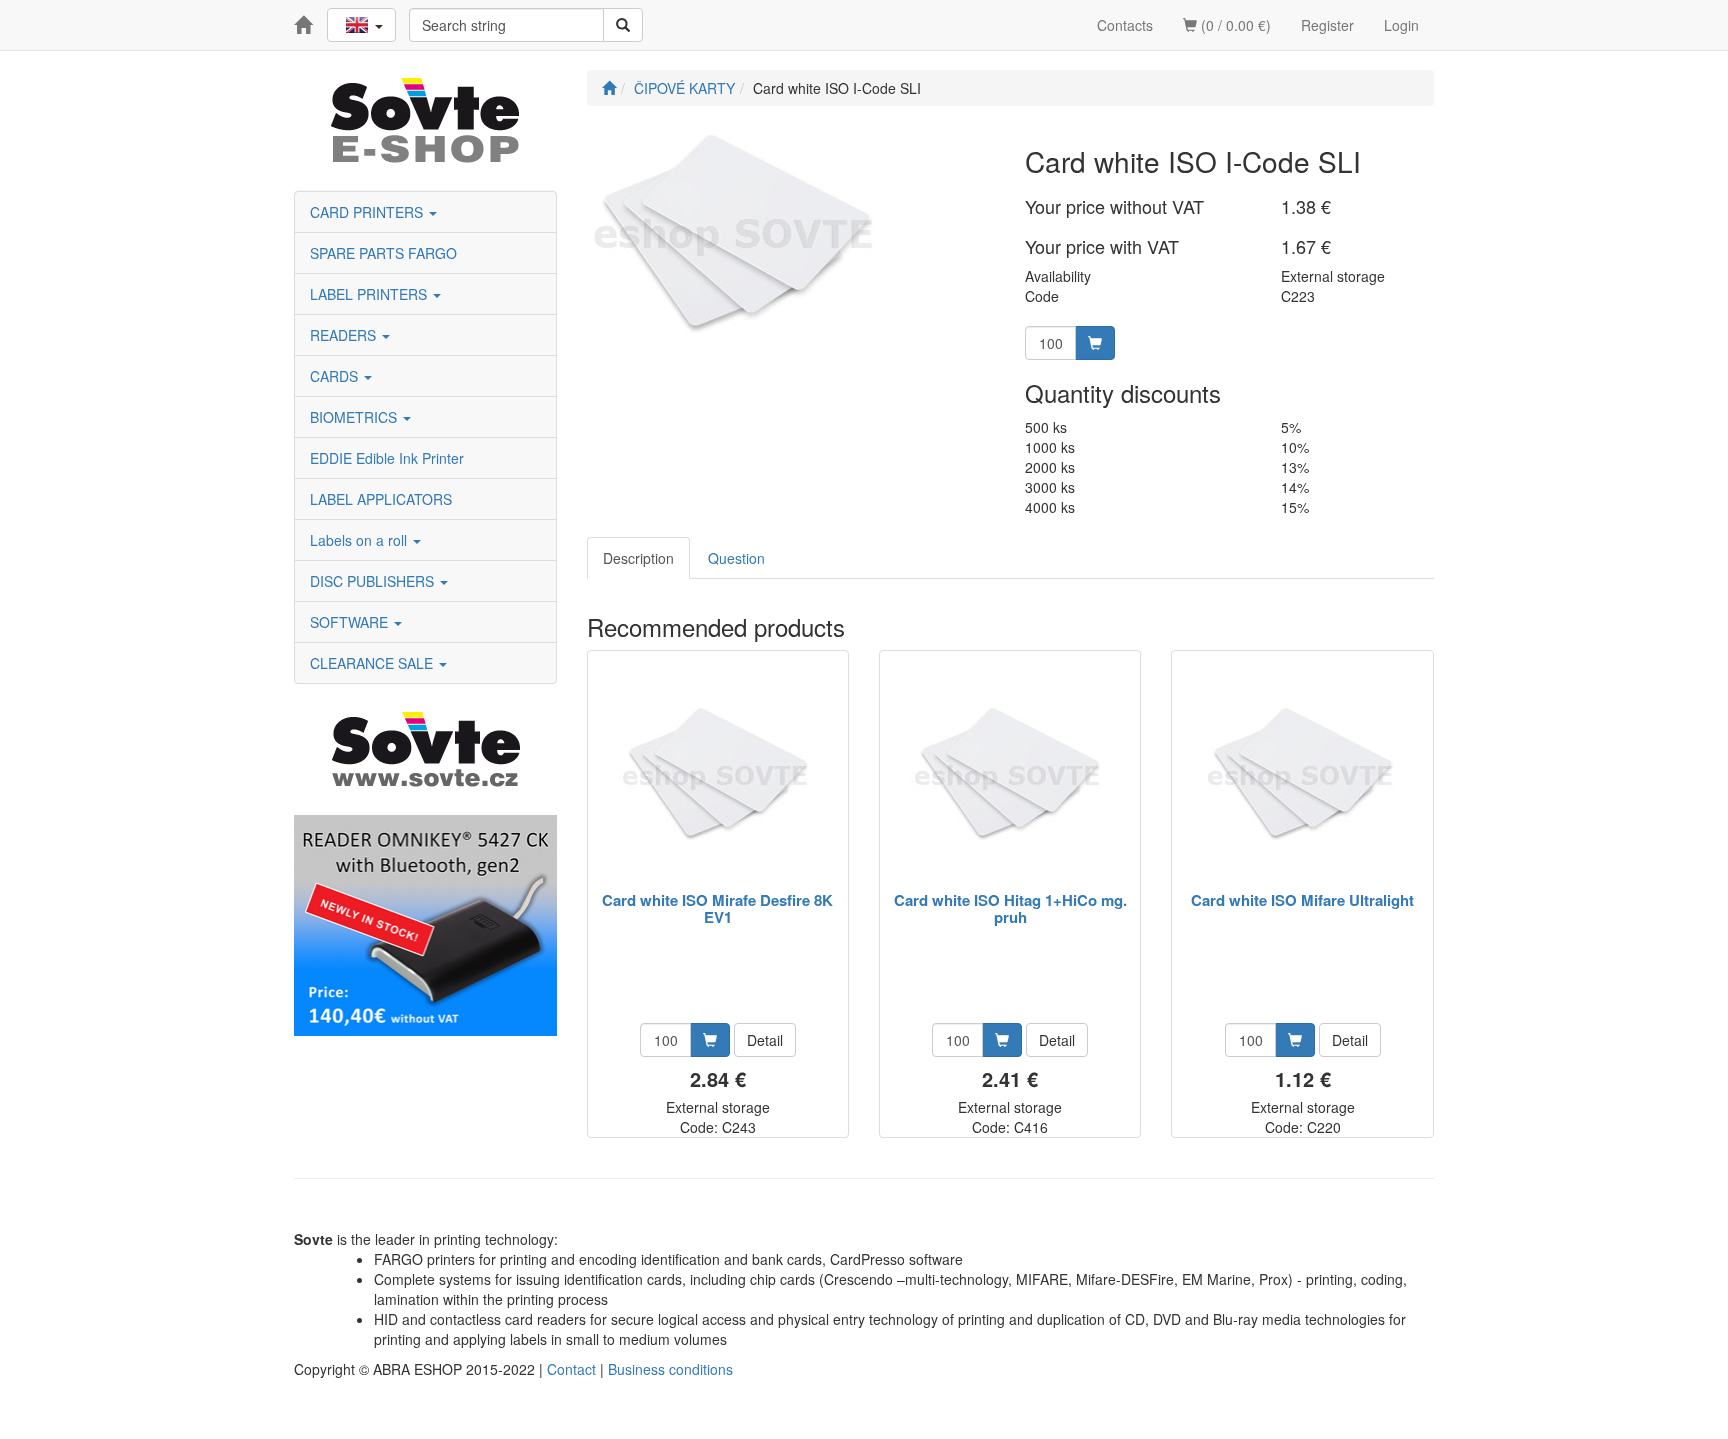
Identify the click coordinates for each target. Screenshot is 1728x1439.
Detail (765, 1040)
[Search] (623, 25)
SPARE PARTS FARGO (383, 253)
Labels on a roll (360, 540)
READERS (345, 335)
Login (1401, 25)
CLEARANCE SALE (373, 663)
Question (736, 558)
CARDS (336, 376)
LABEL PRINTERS (370, 294)
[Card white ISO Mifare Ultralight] (1303, 772)
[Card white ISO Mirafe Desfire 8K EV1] (718, 772)
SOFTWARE (351, 622)
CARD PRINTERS (368, 212)
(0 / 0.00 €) (1234, 25)
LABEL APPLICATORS (381, 499)
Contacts (1125, 25)
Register (1327, 25)
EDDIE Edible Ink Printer (387, 458)
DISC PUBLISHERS (374, 581)
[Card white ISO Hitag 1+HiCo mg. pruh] (1010, 772)
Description (638, 558)
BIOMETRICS (355, 417)
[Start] (609, 88)
